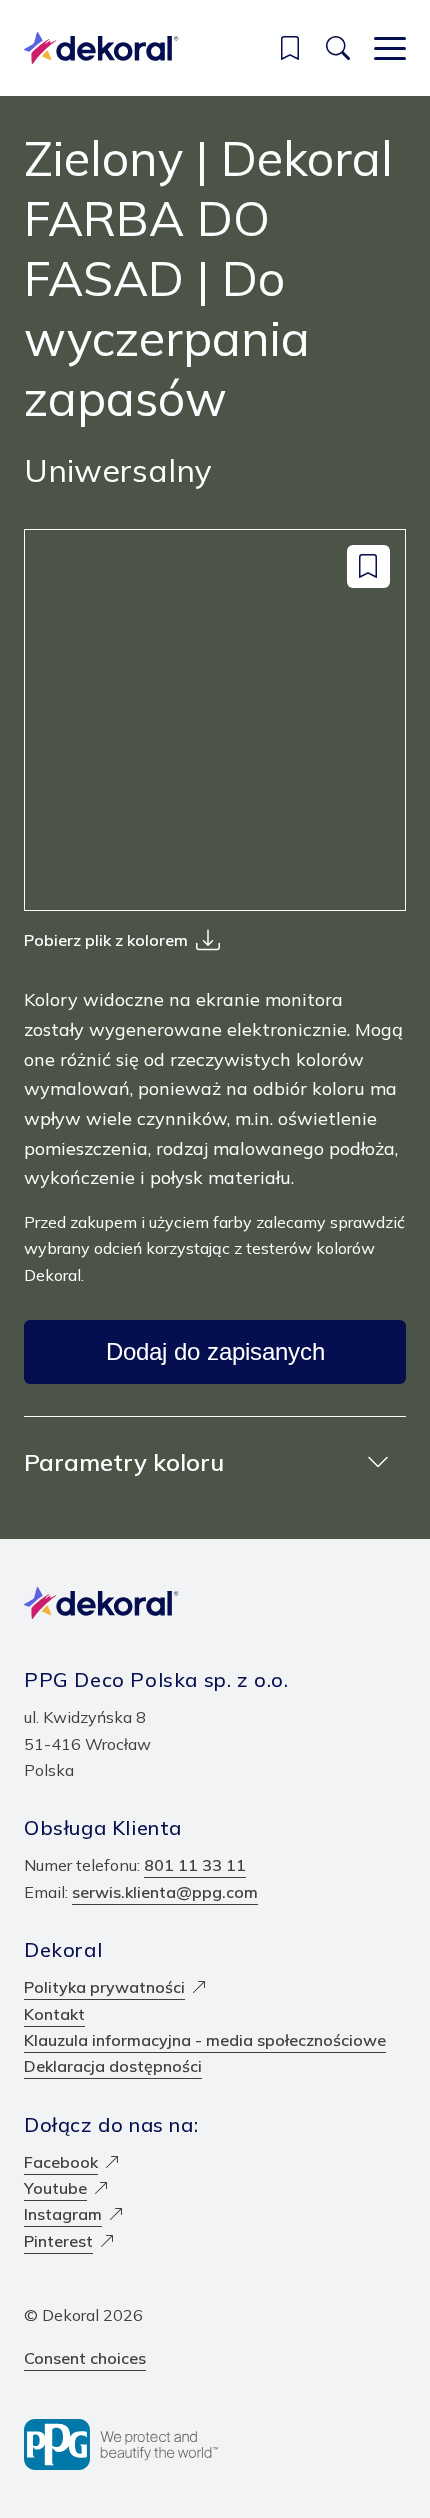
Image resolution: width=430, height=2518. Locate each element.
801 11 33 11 (195, 1865)
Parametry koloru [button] (124, 1462)
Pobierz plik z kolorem (106, 940)
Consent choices (85, 2358)
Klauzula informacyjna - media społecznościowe (205, 2040)
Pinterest (58, 2241)
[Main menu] (390, 48)
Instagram (63, 2214)
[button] (290, 48)
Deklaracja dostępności (113, 2066)
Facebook (61, 2162)
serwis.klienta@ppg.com (165, 1892)
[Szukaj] (338, 48)
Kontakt (54, 2014)
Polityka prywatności (104, 1987)
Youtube (55, 2188)
